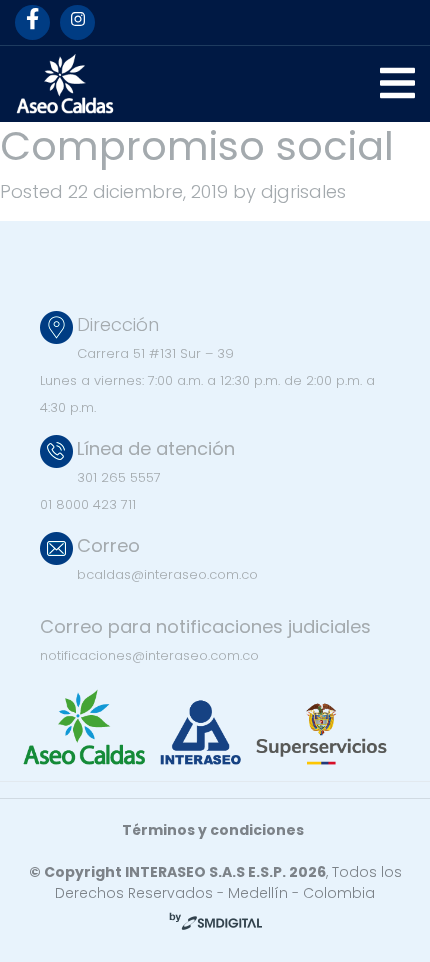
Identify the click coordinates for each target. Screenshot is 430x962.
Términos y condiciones (213, 830)
